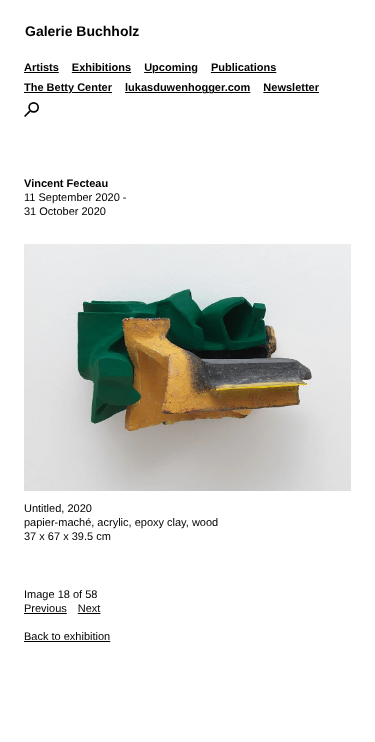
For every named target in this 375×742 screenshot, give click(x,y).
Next (89, 609)
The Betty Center (68, 88)
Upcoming (171, 68)
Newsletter (291, 88)
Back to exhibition (67, 637)
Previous (45, 609)
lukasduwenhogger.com (187, 88)
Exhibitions (101, 68)
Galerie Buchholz (82, 31)
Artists (41, 68)
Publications (243, 68)
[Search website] (31, 113)
